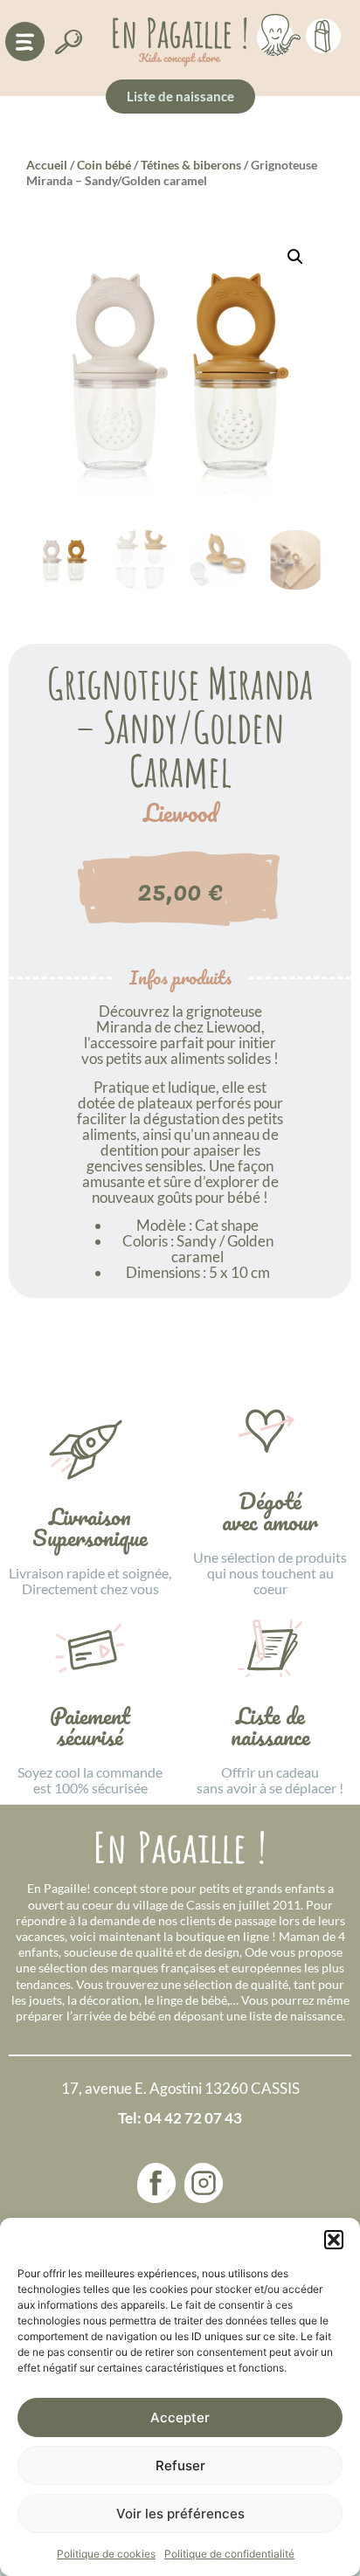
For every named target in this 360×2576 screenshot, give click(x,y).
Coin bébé (104, 165)
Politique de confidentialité (229, 2554)
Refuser (180, 2466)
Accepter (180, 2417)
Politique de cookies (106, 2554)
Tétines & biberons (191, 165)
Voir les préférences (180, 2514)
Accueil (47, 165)
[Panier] (323, 33)
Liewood (180, 813)
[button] (334, 2240)
